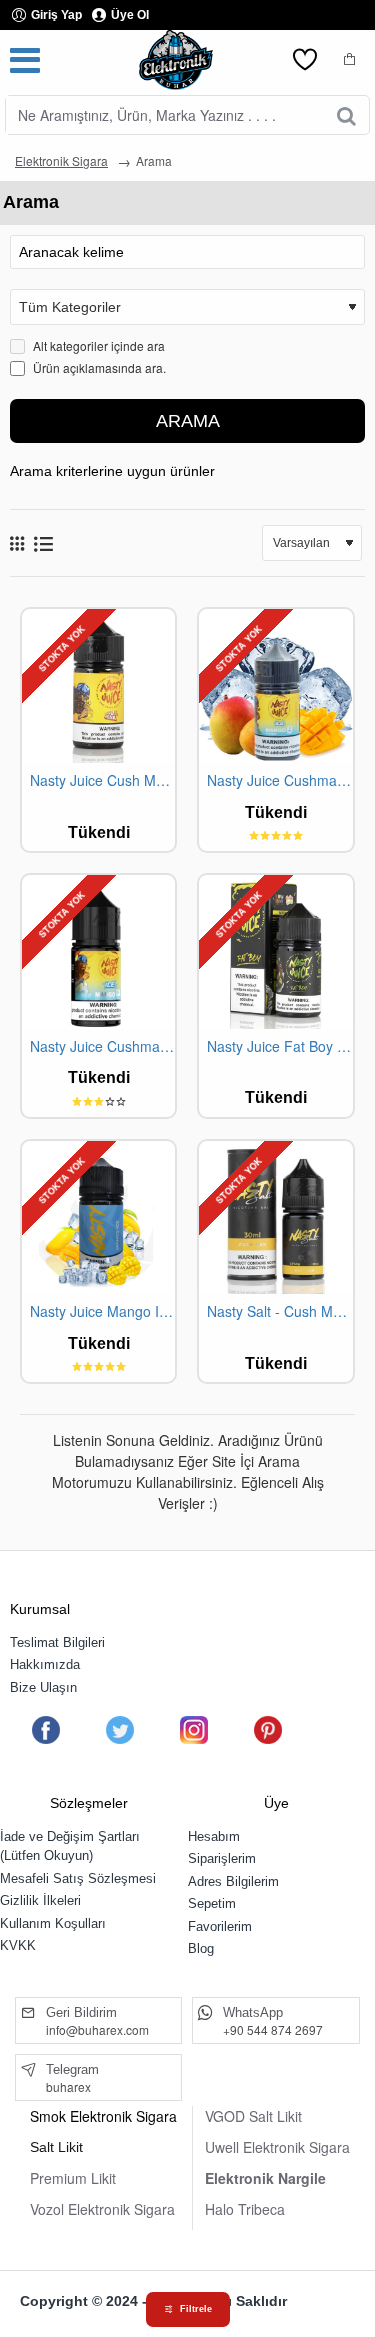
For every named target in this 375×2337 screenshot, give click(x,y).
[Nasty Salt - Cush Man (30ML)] (275, 1217)
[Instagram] (193, 1730)
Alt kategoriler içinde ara (97, 345)
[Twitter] (119, 1730)
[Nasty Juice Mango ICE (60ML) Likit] (98, 1217)
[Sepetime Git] (350, 60)
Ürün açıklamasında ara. (98, 367)
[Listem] (305, 60)
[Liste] (43, 543)
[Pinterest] (267, 1730)
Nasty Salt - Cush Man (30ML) (279, 1311)
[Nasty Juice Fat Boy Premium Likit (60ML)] (275, 951)
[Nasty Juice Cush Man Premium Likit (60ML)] (98, 685)
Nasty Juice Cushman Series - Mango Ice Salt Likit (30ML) (102, 1046)
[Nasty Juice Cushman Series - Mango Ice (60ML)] (275, 685)
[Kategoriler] (25, 60)
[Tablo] (17, 543)
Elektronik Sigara (61, 160)
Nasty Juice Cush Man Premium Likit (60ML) (102, 780)
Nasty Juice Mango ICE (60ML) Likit (102, 1311)
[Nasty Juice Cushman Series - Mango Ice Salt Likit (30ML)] (98, 951)
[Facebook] (45, 1730)
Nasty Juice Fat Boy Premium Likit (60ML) (279, 1046)
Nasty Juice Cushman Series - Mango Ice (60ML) (279, 780)
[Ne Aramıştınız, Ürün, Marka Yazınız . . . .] (346, 115)
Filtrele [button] (196, 2309)
